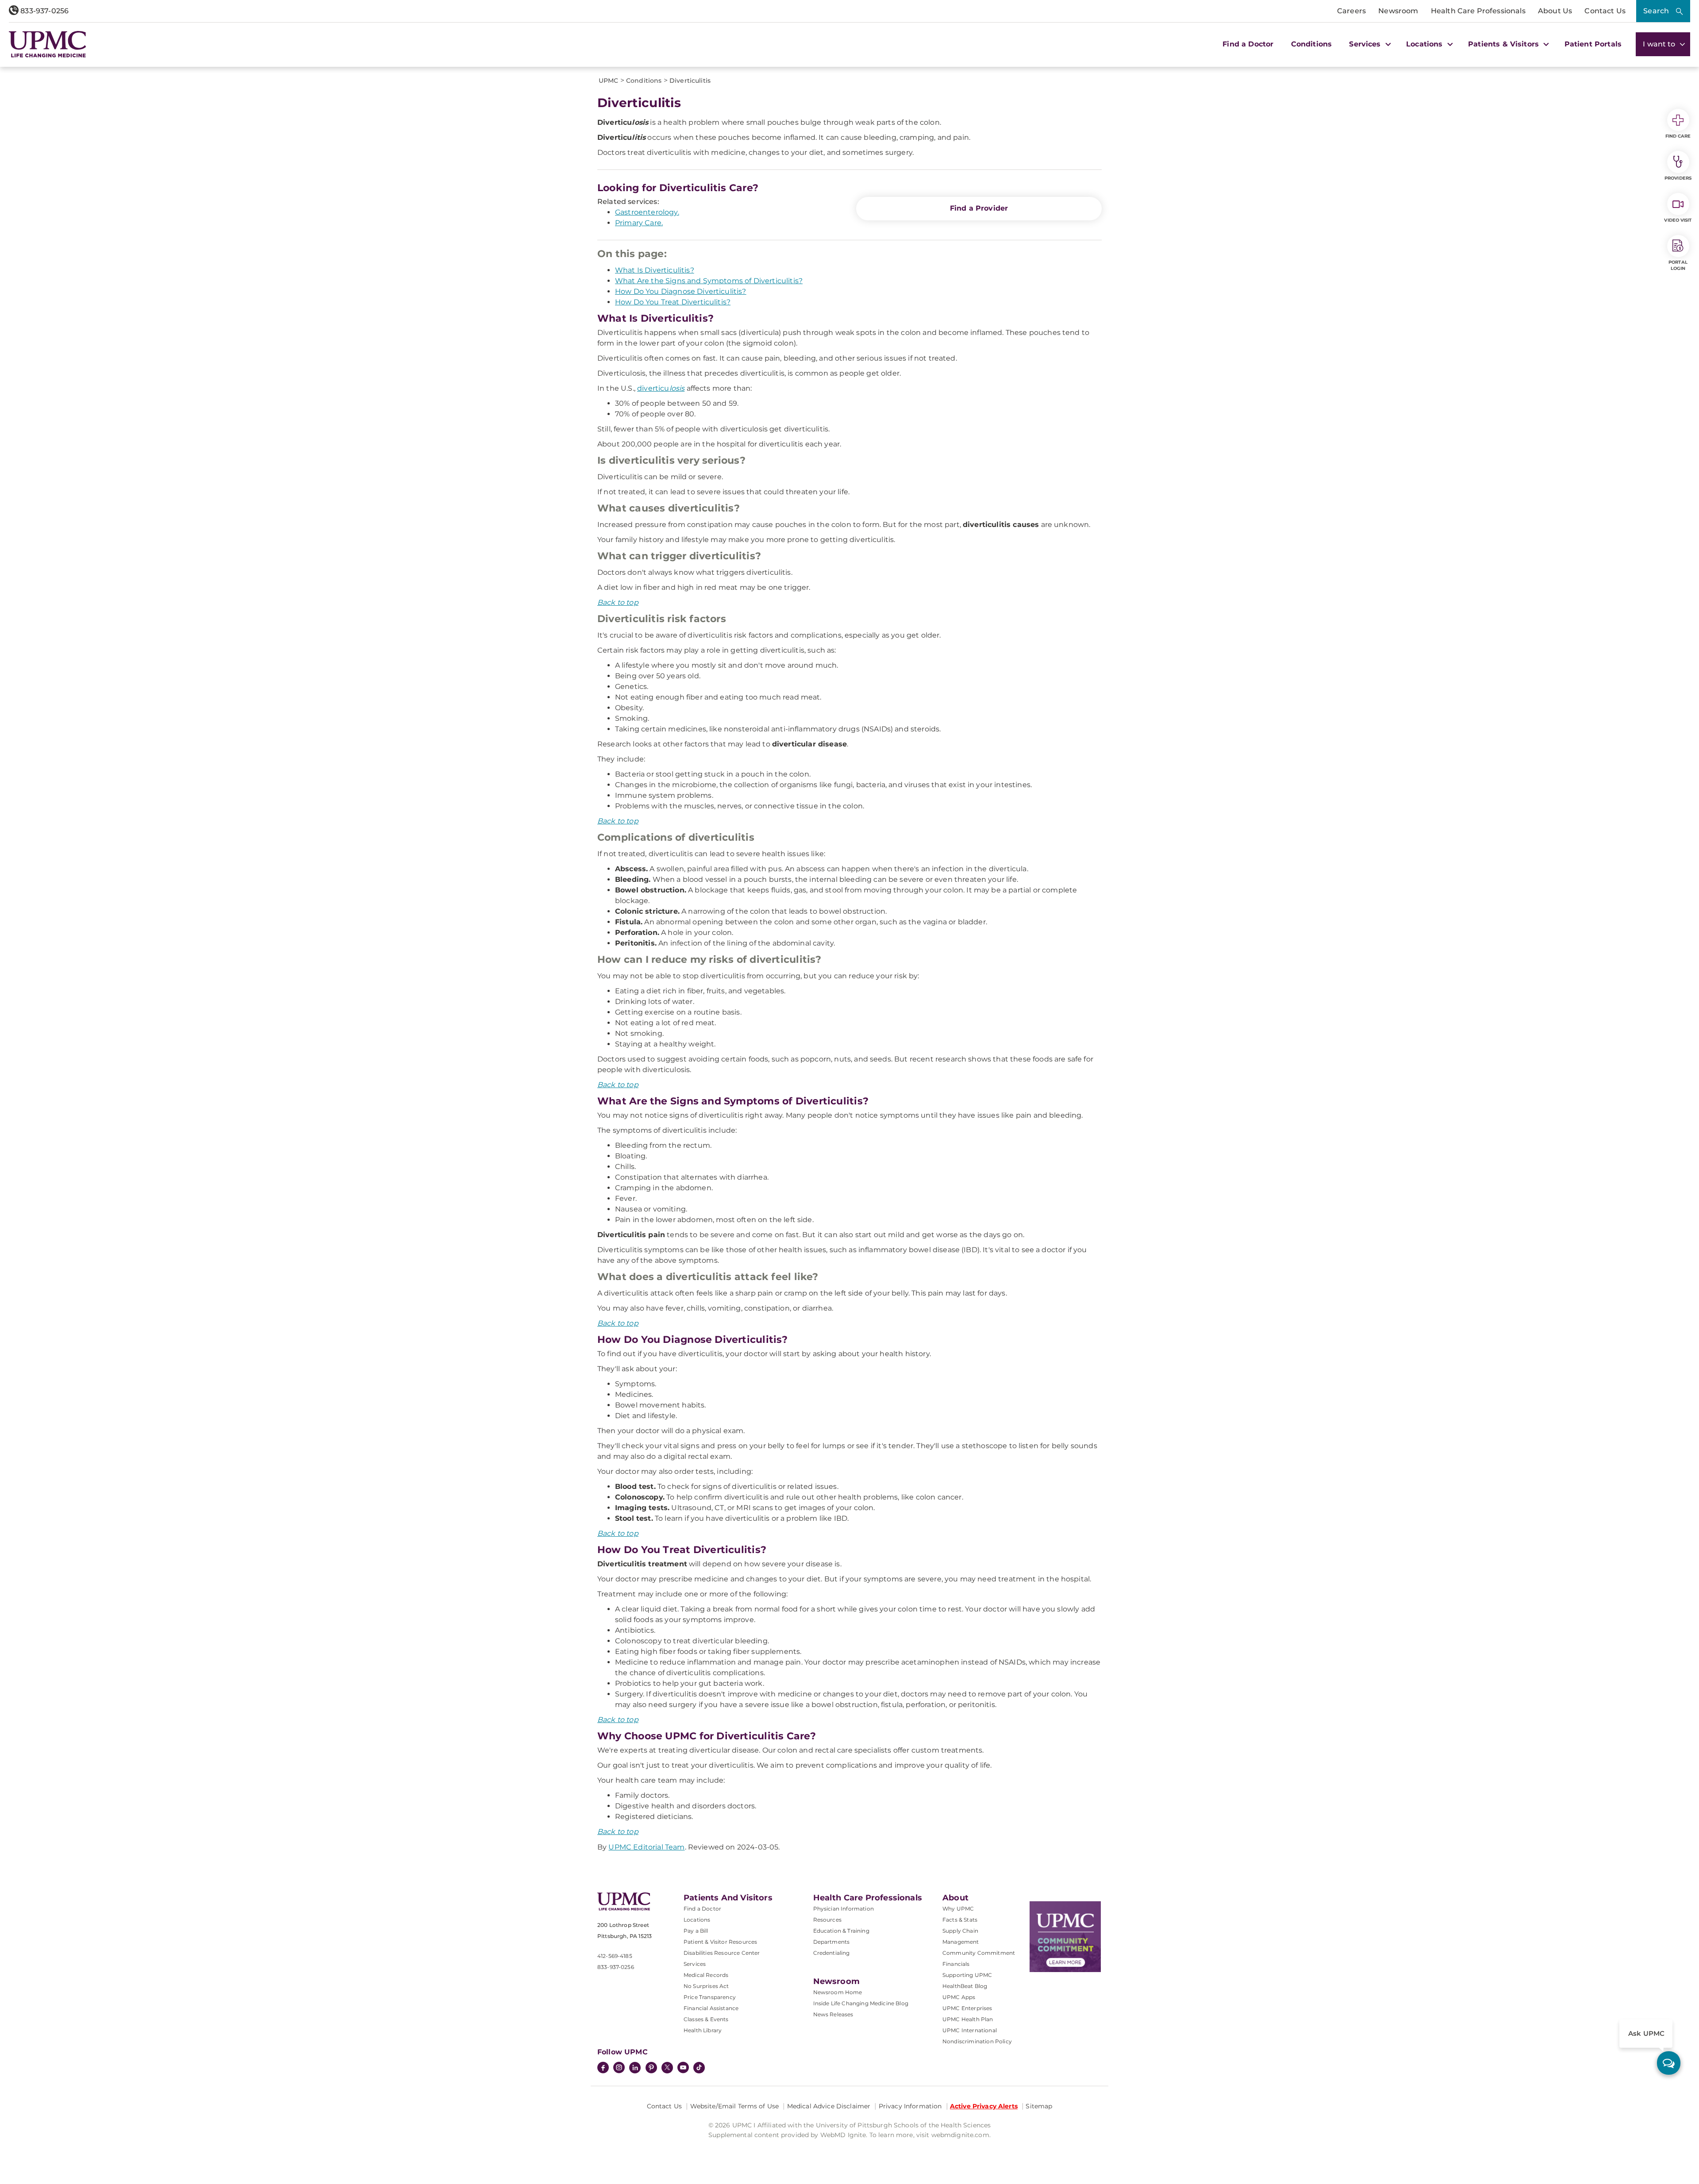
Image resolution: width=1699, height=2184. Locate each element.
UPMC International (970, 2030)
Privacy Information (910, 2106)
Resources (827, 1920)
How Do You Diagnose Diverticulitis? (681, 291)
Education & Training (841, 1931)
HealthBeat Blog (965, 1986)
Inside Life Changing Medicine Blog (861, 2003)
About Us (1555, 11)
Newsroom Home (838, 1992)
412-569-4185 (615, 1956)
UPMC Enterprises (967, 2008)
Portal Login (1678, 265)
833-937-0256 (44, 11)
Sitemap (1039, 2106)
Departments (832, 1942)
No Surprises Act (706, 1986)
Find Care (1678, 136)
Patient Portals (1593, 44)
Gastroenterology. (647, 212)
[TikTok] (699, 2068)
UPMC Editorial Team (646, 1847)
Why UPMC (958, 1909)
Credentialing (832, 1953)
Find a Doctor (1248, 44)
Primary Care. (639, 223)
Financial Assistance (711, 2008)
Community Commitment (979, 1953)
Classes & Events (706, 2019)
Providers (1678, 178)
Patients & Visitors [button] (1505, 44)
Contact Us (1605, 11)
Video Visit (1678, 220)
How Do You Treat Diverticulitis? (673, 302)
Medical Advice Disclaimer (829, 2106)
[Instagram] (619, 2069)
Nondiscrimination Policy (977, 2041)
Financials (956, 1964)
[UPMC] (48, 44)
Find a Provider (979, 208)
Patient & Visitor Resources (720, 1942)
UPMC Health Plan (968, 2019)
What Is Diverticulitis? (655, 270)
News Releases (833, 2014)
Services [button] (1366, 44)
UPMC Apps (959, 1997)
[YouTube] (683, 2069)
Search (1656, 11)
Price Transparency (710, 1997)
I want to (1660, 44)
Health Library (703, 2030)
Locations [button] (1426, 44)
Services (695, 1964)
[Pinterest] (651, 2069)
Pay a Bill (696, 1931)
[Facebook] (603, 2069)
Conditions (1312, 44)
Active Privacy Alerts (984, 2106)
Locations (697, 1920)
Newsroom (1398, 11)
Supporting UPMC (967, 1975)
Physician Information (844, 1909)
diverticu (661, 388)
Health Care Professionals (1478, 11)
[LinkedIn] (635, 2069)
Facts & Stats (960, 1920)
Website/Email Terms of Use (735, 2106)
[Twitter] (667, 2068)
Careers (1351, 11)
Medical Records (706, 1975)
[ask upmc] (1669, 2063)
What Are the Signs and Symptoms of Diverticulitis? (709, 281)
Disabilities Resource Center (722, 1953)
